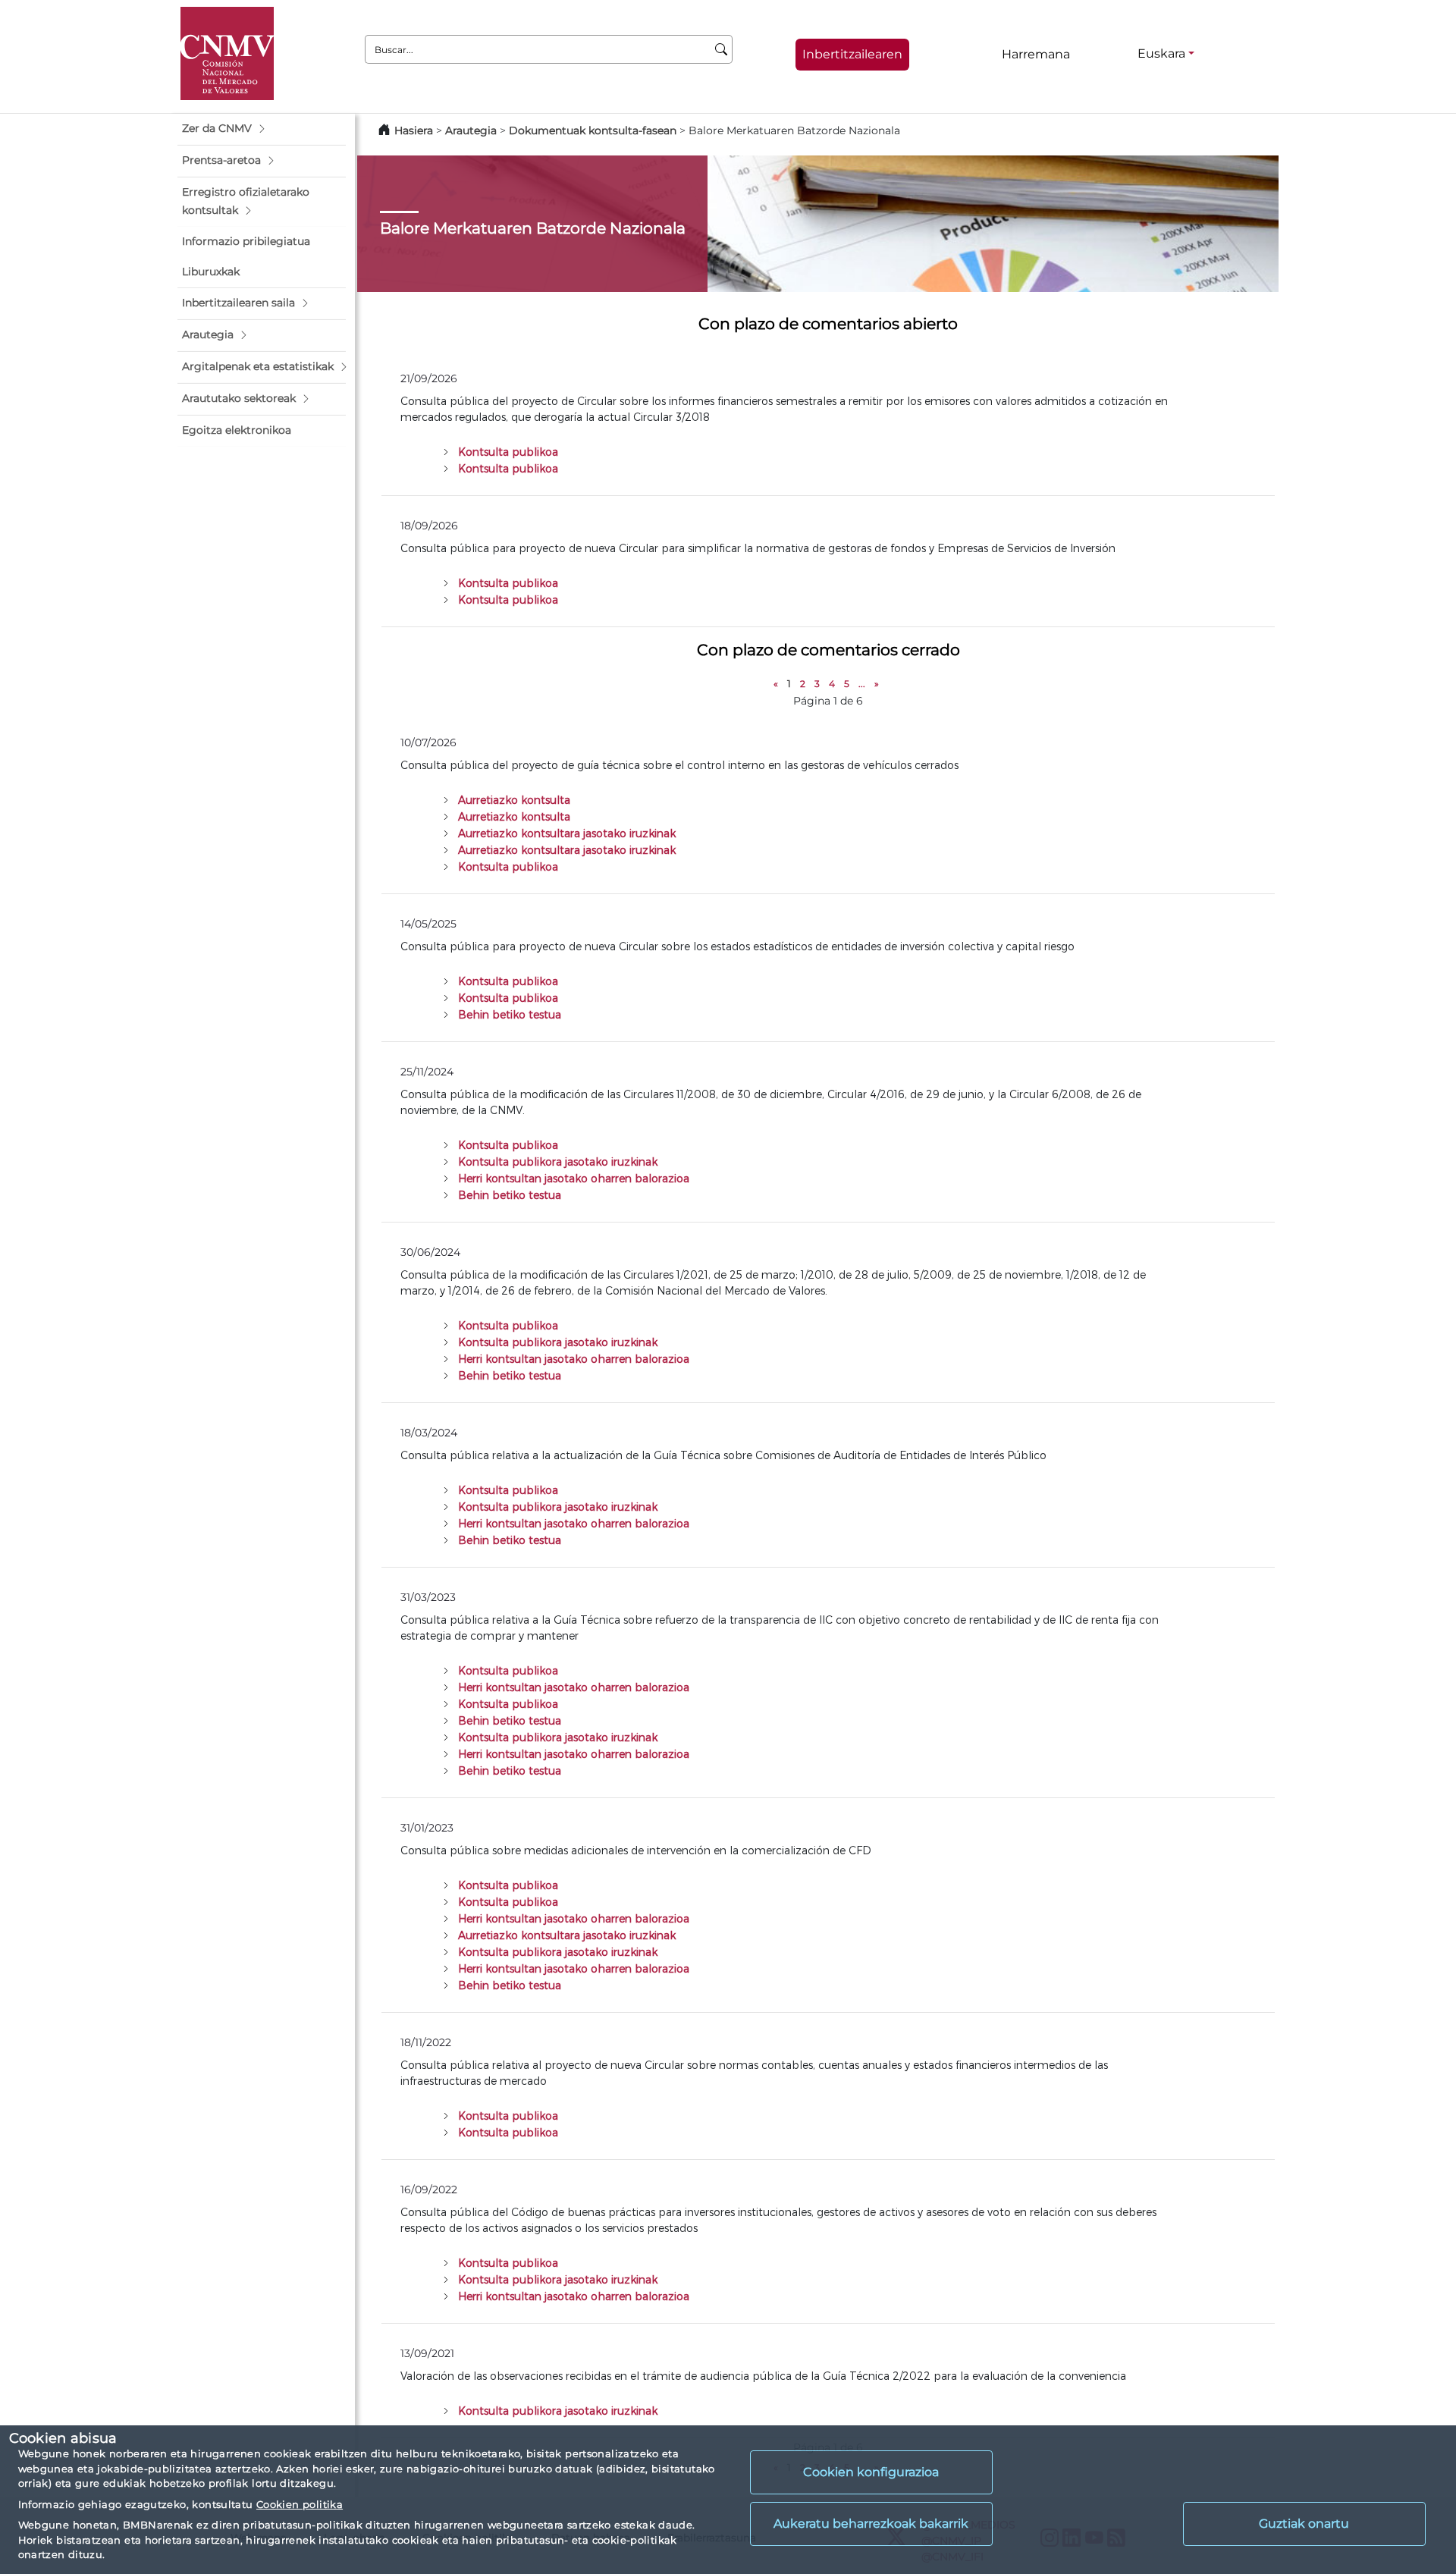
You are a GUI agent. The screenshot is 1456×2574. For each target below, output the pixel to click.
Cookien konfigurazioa (871, 2472)
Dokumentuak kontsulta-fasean (593, 130)
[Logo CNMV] (227, 53)
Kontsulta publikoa (508, 452)
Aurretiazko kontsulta (514, 800)
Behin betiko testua (510, 1014)
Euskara (1161, 53)
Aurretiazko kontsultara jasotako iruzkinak (567, 833)
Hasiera (414, 130)
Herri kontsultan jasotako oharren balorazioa (574, 1178)
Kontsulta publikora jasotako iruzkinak (558, 1161)
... (862, 684)
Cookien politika (300, 2504)
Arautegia (471, 130)
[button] (262, 129)
